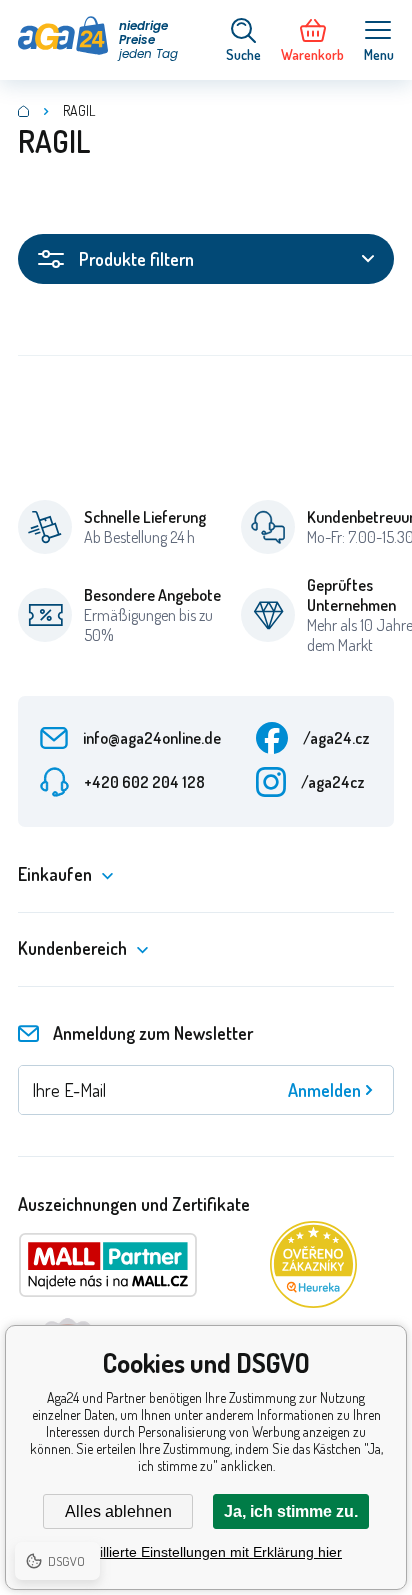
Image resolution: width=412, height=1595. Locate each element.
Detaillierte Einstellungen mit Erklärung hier (206, 1552)
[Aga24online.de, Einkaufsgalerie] (24, 111)
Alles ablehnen (118, 1511)
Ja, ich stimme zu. (291, 1511)
